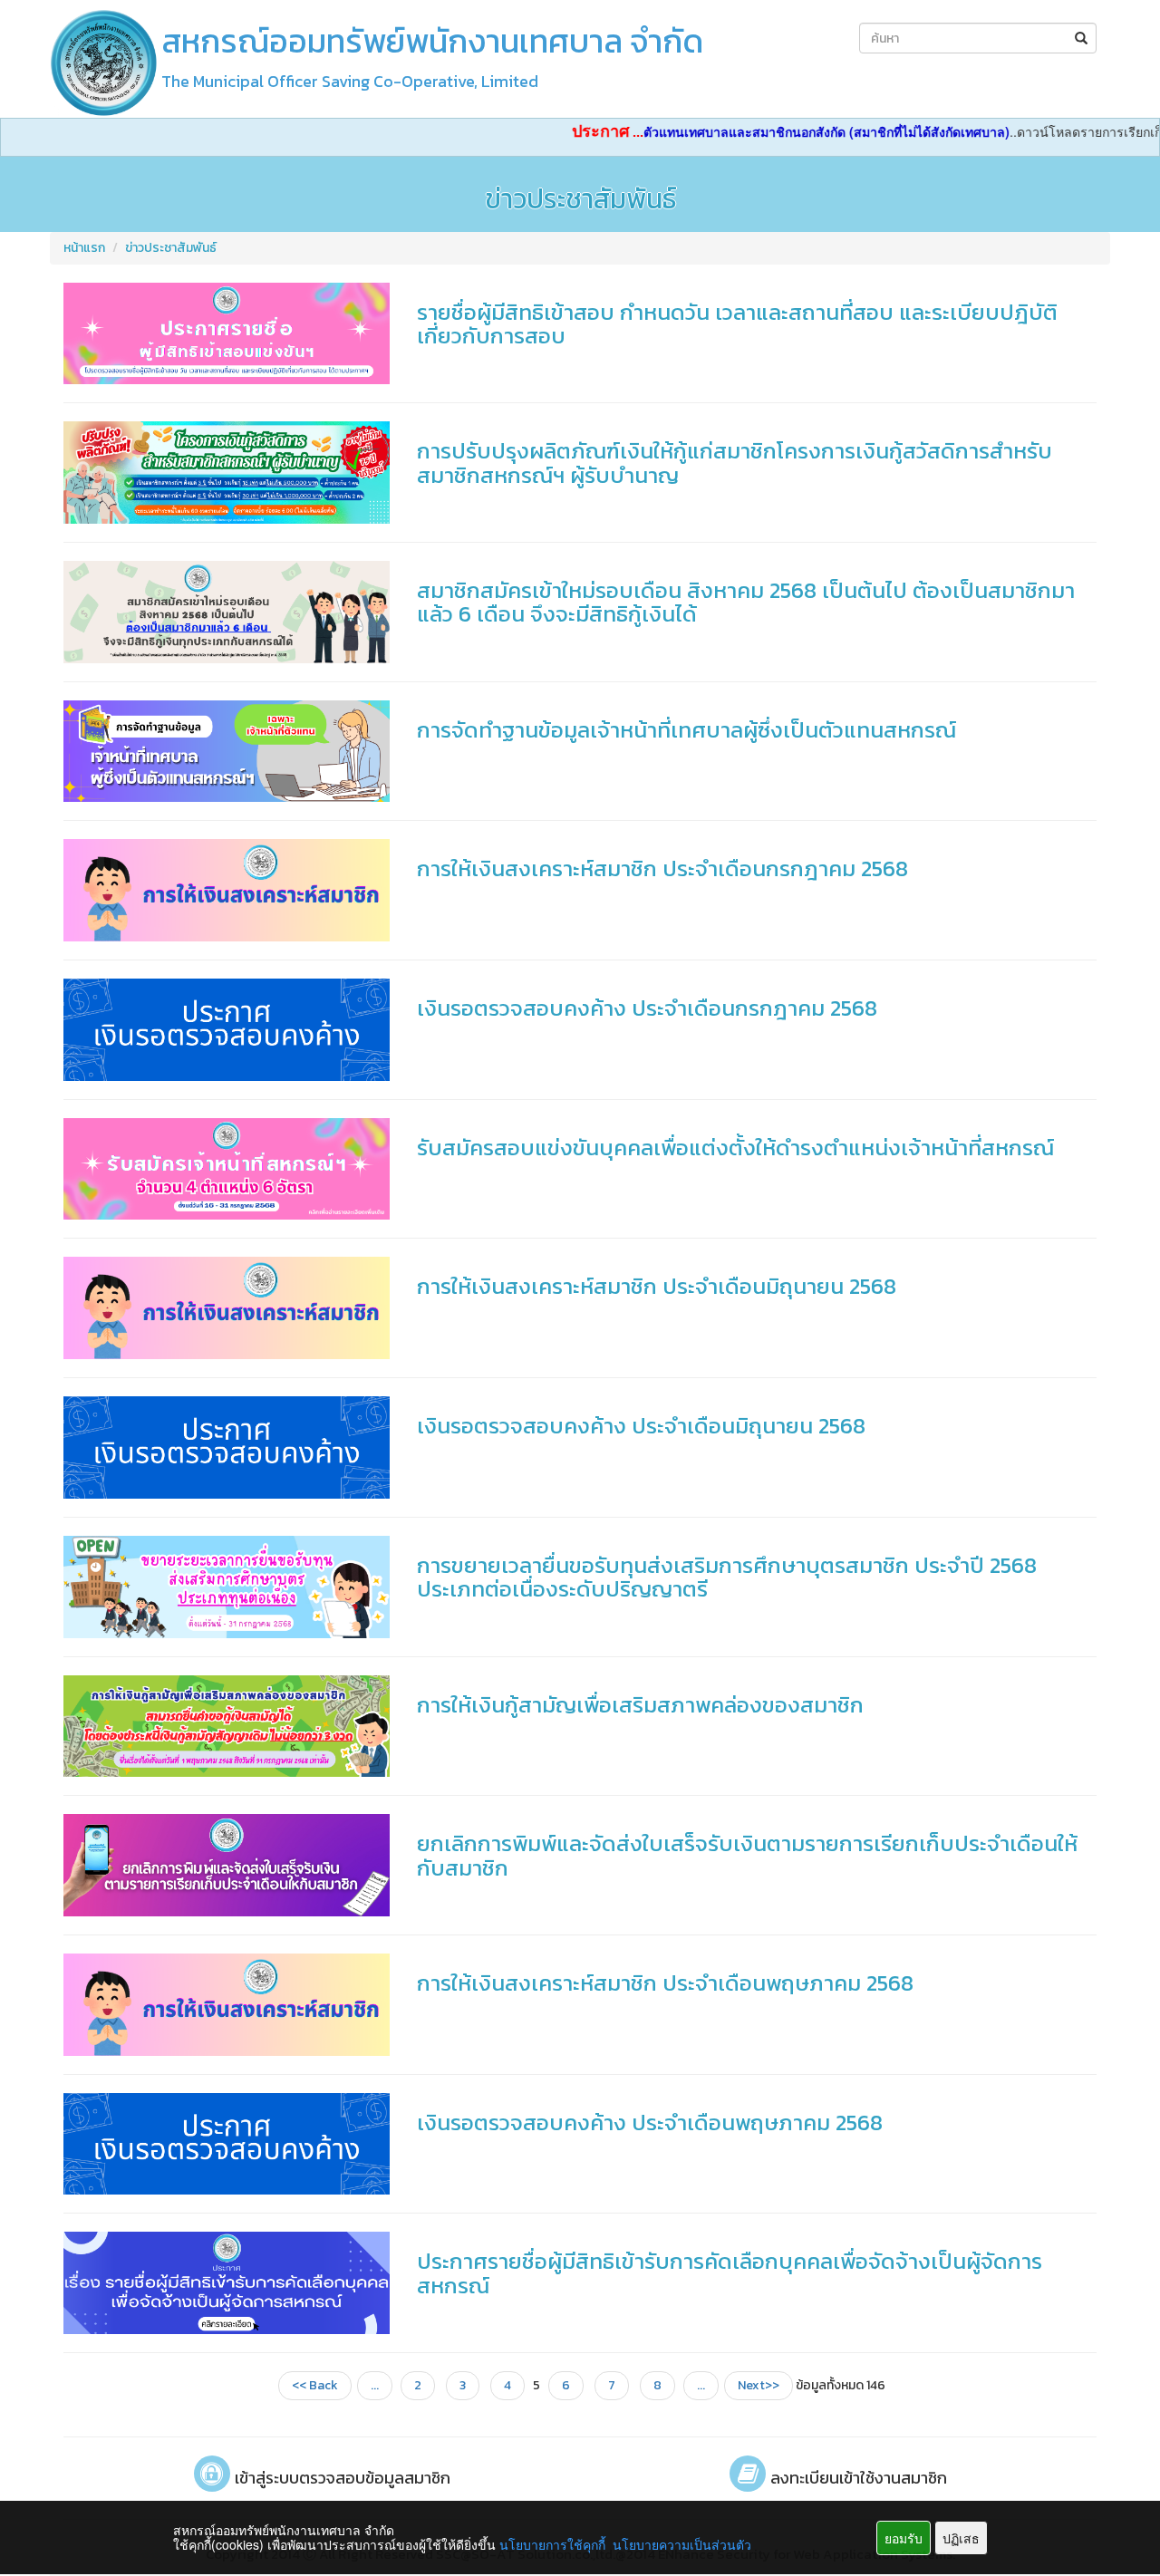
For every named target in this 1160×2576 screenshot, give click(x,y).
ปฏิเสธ (961, 2538)
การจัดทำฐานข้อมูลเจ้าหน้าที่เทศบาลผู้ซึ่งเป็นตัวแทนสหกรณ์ (686, 730)
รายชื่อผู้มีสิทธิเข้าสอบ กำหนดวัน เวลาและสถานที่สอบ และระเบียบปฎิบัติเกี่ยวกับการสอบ (737, 324)
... (375, 2385)
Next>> (759, 2385)
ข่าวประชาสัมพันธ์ (171, 248)
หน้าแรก (84, 248)
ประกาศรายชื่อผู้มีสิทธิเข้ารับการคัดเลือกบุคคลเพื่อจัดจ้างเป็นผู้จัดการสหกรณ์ (730, 2273)
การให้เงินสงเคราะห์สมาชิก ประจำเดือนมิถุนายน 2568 (657, 1286)
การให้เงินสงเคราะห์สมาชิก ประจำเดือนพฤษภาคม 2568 (665, 1983)
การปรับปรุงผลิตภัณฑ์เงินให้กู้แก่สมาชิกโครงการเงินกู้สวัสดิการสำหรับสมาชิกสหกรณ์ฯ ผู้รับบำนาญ (735, 463)
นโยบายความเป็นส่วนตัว (682, 2544)
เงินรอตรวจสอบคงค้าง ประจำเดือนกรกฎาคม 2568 (647, 1008)
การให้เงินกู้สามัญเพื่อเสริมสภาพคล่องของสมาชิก (640, 1705)
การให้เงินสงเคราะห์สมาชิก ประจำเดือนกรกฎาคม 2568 (662, 868)
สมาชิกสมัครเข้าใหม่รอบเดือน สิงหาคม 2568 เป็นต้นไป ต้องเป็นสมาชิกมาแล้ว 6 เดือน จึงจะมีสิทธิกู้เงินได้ (746, 602)
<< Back (315, 2385)
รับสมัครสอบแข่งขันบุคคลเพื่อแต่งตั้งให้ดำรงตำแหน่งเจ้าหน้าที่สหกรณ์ (735, 1148)
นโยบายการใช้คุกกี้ (552, 2544)
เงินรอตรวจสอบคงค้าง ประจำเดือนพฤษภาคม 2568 (650, 2123)
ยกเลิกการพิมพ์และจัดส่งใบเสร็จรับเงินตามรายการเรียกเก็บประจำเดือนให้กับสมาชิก (747, 1855)
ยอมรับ (904, 2538)
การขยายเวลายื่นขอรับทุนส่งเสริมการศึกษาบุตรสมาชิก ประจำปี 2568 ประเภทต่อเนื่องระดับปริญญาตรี (727, 1577)
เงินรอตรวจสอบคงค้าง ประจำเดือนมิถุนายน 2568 (641, 1426)
